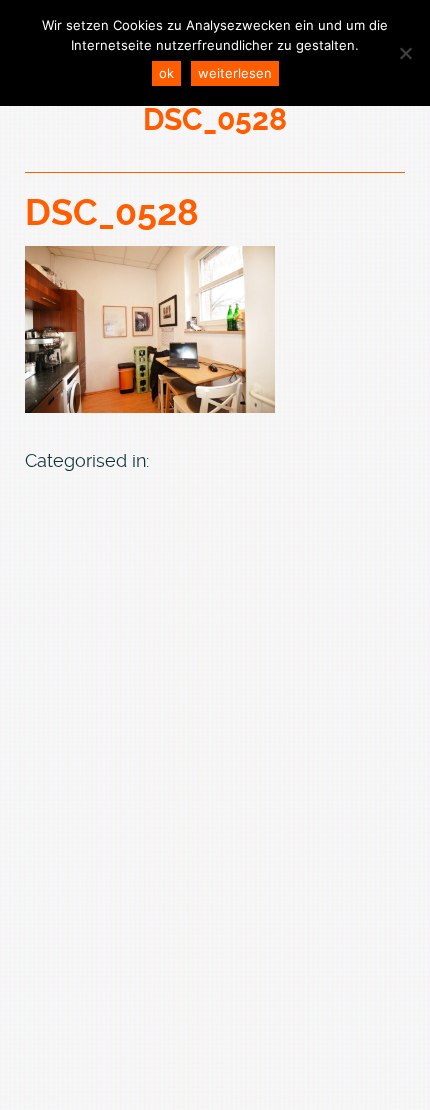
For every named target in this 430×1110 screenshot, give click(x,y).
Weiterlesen (235, 73)
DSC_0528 (112, 213)
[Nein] (405, 53)
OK (166, 73)
